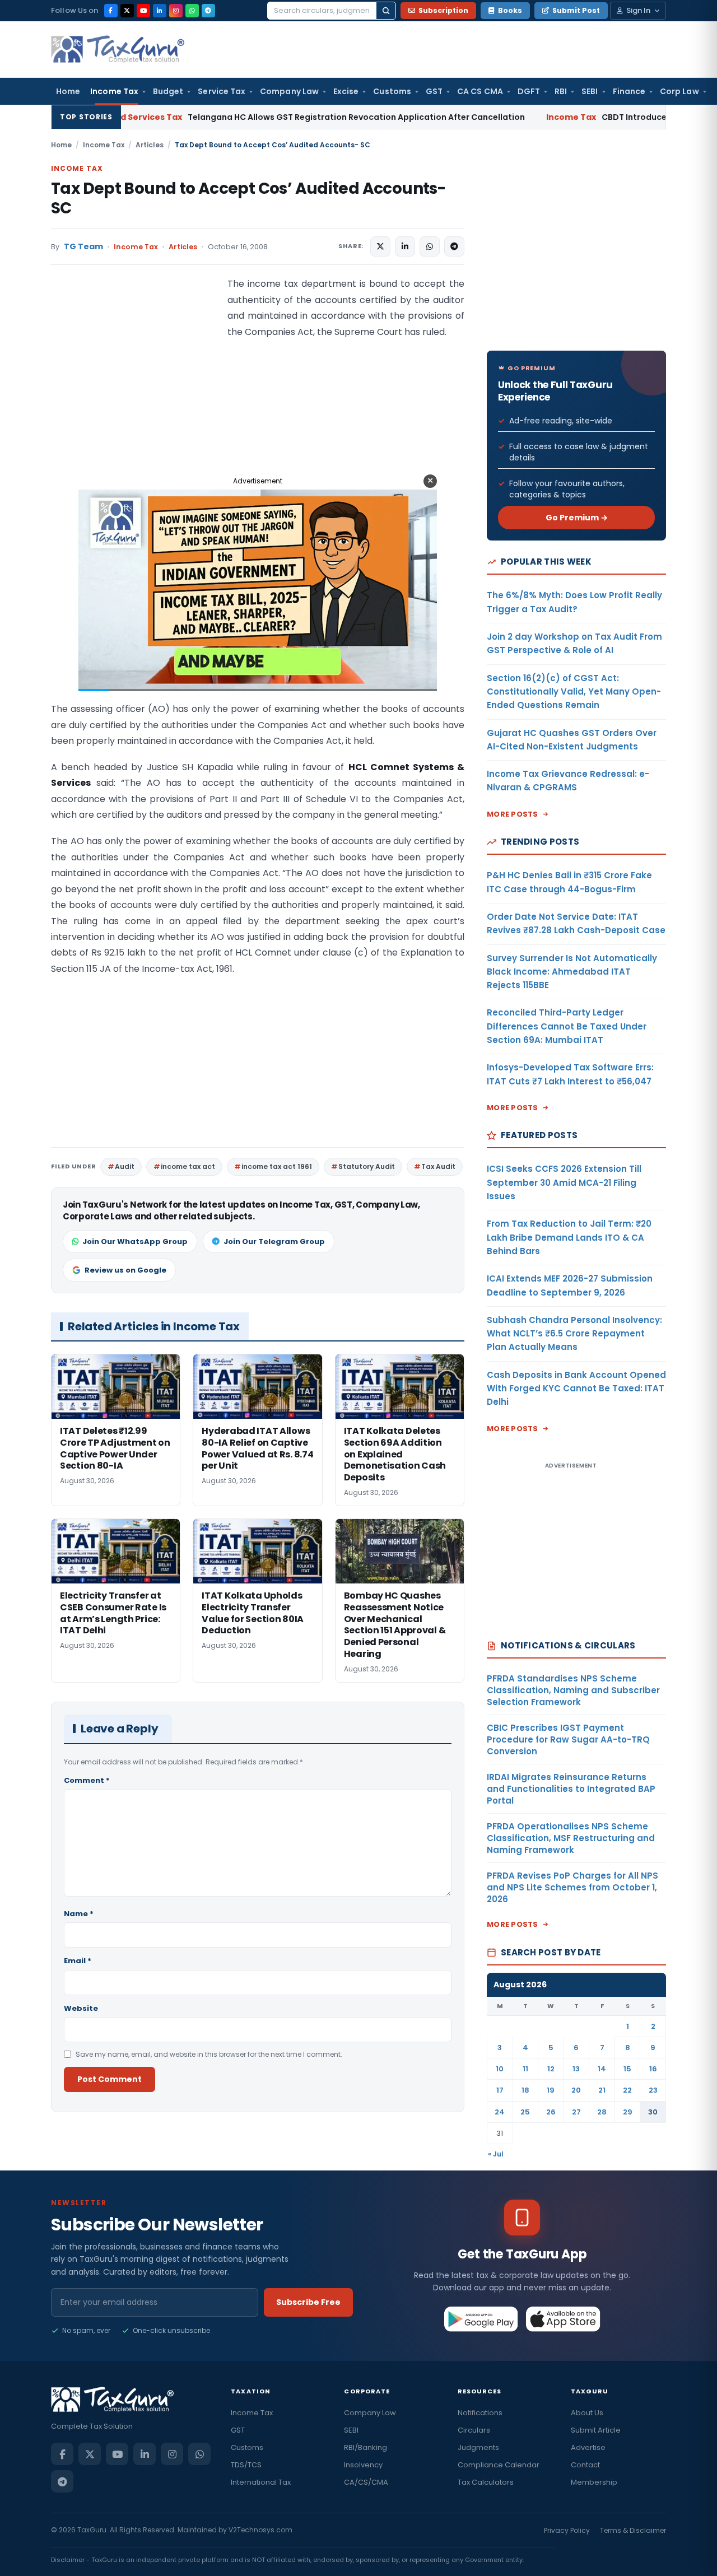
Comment (87, 1780)
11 (525, 2069)
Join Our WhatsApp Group (135, 1242)
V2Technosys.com (260, 2530)
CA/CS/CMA (366, 2482)
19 (551, 2090)
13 (576, 2069)
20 (576, 2090)
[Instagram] (176, 11)
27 (576, 2112)
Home (68, 91)
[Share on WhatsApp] (430, 246)
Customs (392, 91)
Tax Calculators (486, 2482)
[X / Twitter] (127, 11)
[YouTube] (143, 11)
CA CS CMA (480, 91)
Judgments (478, 2447)
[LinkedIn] (160, 11)
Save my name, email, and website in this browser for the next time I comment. (209, 2054)
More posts (513, 814)
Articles (150, 145)
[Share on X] (380, 246)
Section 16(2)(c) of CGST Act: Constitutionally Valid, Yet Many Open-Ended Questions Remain (574, 692)
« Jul (496, 2154)
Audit (125, 1166)
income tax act (188, 1166)
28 (602, 2112)
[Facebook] (111, 11)
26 (551, 2112)
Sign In (638, 10)
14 (602, 2069)
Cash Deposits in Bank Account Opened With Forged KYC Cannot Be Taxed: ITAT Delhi (576, 1389)
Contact (585, 2465)
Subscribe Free (308, 2302)
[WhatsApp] (192, 11)
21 (602, 2090)
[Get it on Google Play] (481, 2319)
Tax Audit (438, 1166)
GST (434, 91)
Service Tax (222, 91)
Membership (594, 2482)
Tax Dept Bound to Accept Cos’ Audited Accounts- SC (248, 198)
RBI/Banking (366, 2447)
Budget (168, 91)
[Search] (386, 11)
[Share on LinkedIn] (405, 246)
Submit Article (596, 2430)
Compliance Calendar (499, 2465)
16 (653, 2069)
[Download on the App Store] (563, 2319)
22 (627, 2090)
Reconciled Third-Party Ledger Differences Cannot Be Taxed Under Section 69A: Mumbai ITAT (567, 1026)
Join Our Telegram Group (274, 1242)
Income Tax (114, 91)
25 (525, 2112)
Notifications (480, 2413)
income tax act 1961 (277, 1166)
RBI (561, 91)
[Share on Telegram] (454, 246)
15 (627, 2069)
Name (79, 1914)
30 (653, 2112)
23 (653, 2090)
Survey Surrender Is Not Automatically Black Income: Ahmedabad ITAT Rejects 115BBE (572, 972)
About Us (587, 2413)
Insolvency (363, 2465)
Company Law (289, 91)
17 (500, 2090)
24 (500, 2112)
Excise (346, 91)
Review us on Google (125, 1270)
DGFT (529, 91)
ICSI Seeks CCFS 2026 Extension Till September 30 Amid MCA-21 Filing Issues (564, 1182)
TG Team (83, 247)
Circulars (474, 2430)
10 (500, 2069)
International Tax (261, 2482)
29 (628, 2112)
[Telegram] (208, 11)
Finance (629, 91)
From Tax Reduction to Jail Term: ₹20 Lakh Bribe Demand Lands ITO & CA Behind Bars (569, 1237)
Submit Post (576, 10)
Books (510, 10)
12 (551, 2069)
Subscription (443, 10)
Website (81, 2008)
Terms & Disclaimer (633, 2530)
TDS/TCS (246, 2465)
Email (78, 1961)
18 (525, 2090)
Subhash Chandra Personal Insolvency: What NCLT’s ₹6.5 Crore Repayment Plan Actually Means (574, 1334)
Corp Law (679, 91)
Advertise (588, 2447)
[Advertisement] (135, 388)
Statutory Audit (367, 1166)
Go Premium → (577, 518)
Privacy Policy (567, 2530)
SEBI (590, 91)
